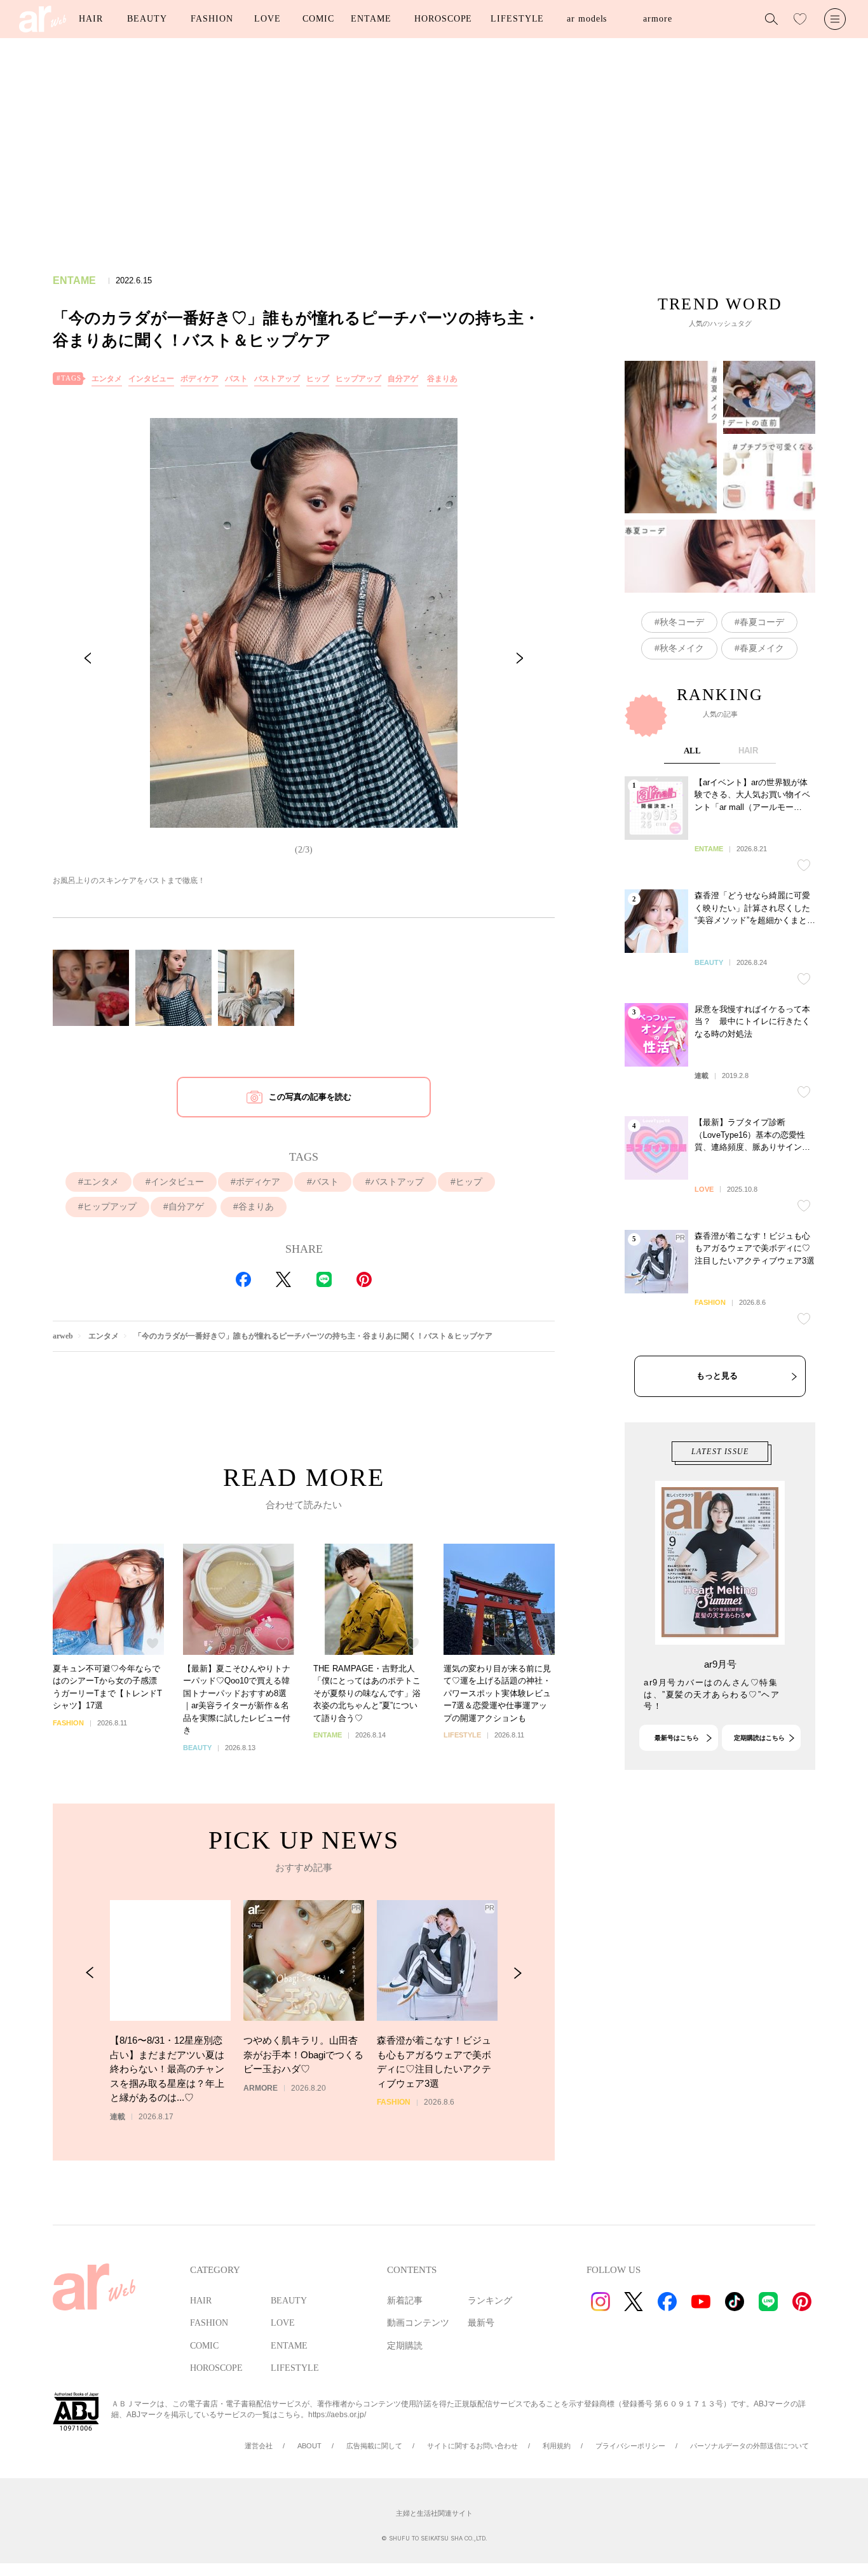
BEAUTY (147, 19)
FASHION (212, 19)
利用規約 (557, 2446)
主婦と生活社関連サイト (434, 2513)
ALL (692, 751)
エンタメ (107, 379)
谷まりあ (442, 379)
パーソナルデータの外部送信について (749, 2446)
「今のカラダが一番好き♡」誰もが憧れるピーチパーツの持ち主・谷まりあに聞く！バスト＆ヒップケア (313, 1336)
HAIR (91, 19)
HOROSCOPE (443, 19)
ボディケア (200, 379)
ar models (587, 19)
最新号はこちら (677, 1738)
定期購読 (405, 2346)
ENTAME (371, 19)
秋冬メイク (682, 648)
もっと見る (717, 1376)
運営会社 (259, 2446)
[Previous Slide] (88, 658)
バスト (236, 379)
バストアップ (277, 379)
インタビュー (151, 379)
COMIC (318, 19)
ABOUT (309, 2446)
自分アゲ (403, 379)
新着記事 (405, 2301)
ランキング (490, 2301)
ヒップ (318, 379)
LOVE (268, 19)
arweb (63, 1336)
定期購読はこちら (759, 1738)
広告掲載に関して (374, 2446)
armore (657, 19)
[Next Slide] (520, 658)
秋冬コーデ (682, 622)
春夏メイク (762, 648)
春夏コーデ (762, 622)
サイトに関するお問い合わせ (472, 2446)
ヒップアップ (358, 379)
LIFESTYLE (517, 19)
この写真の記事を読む (310, 1097)
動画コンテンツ (418, 2323)
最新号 (481, 2323)
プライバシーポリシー (630, 2446)
